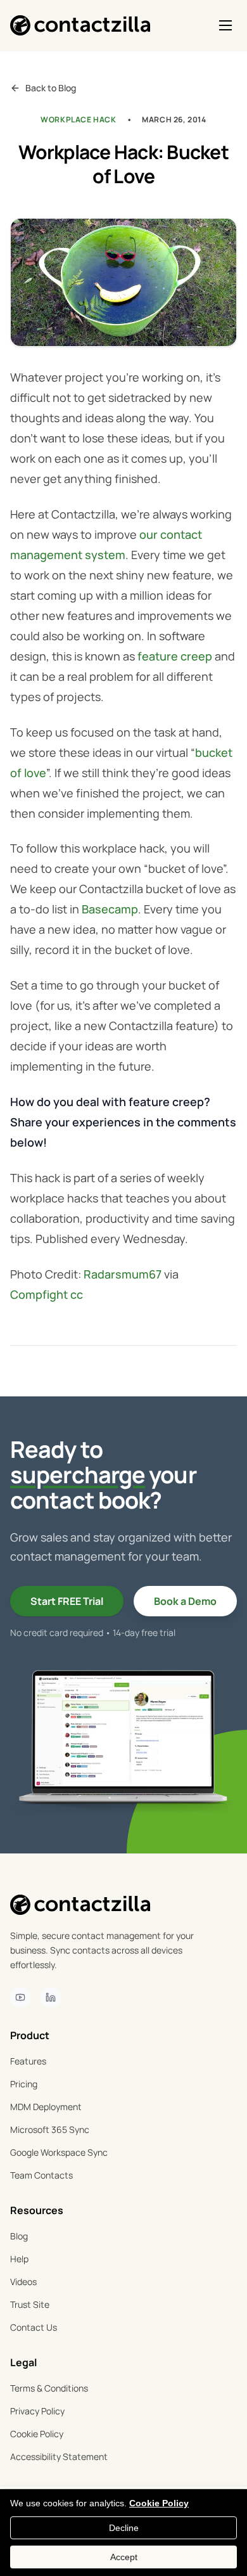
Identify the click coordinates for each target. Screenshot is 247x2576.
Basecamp (110, 909)
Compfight (39, 1294)
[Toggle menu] (225, 25)
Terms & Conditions (49, 2388)
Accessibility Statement (59, 2457)
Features (28, 2061)
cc (77, 1294)
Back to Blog (51, 88)
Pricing (24, 2084)
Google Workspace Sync (59, 2152)
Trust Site (30, 2304)
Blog (19, 2236)
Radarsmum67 (123, 1274)
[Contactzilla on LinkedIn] (51, 1997)
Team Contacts (41, 2175)
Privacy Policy (37, 2411)
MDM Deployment (46, 2107)
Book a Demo (185, 1601)
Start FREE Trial (67, 1601)
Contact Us (34, 2327)
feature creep (175, 656)
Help (19, 2259)
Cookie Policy (37, 2434)
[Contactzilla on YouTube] (20, 1997)
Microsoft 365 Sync (50, 2129)
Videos (23, 2282)
